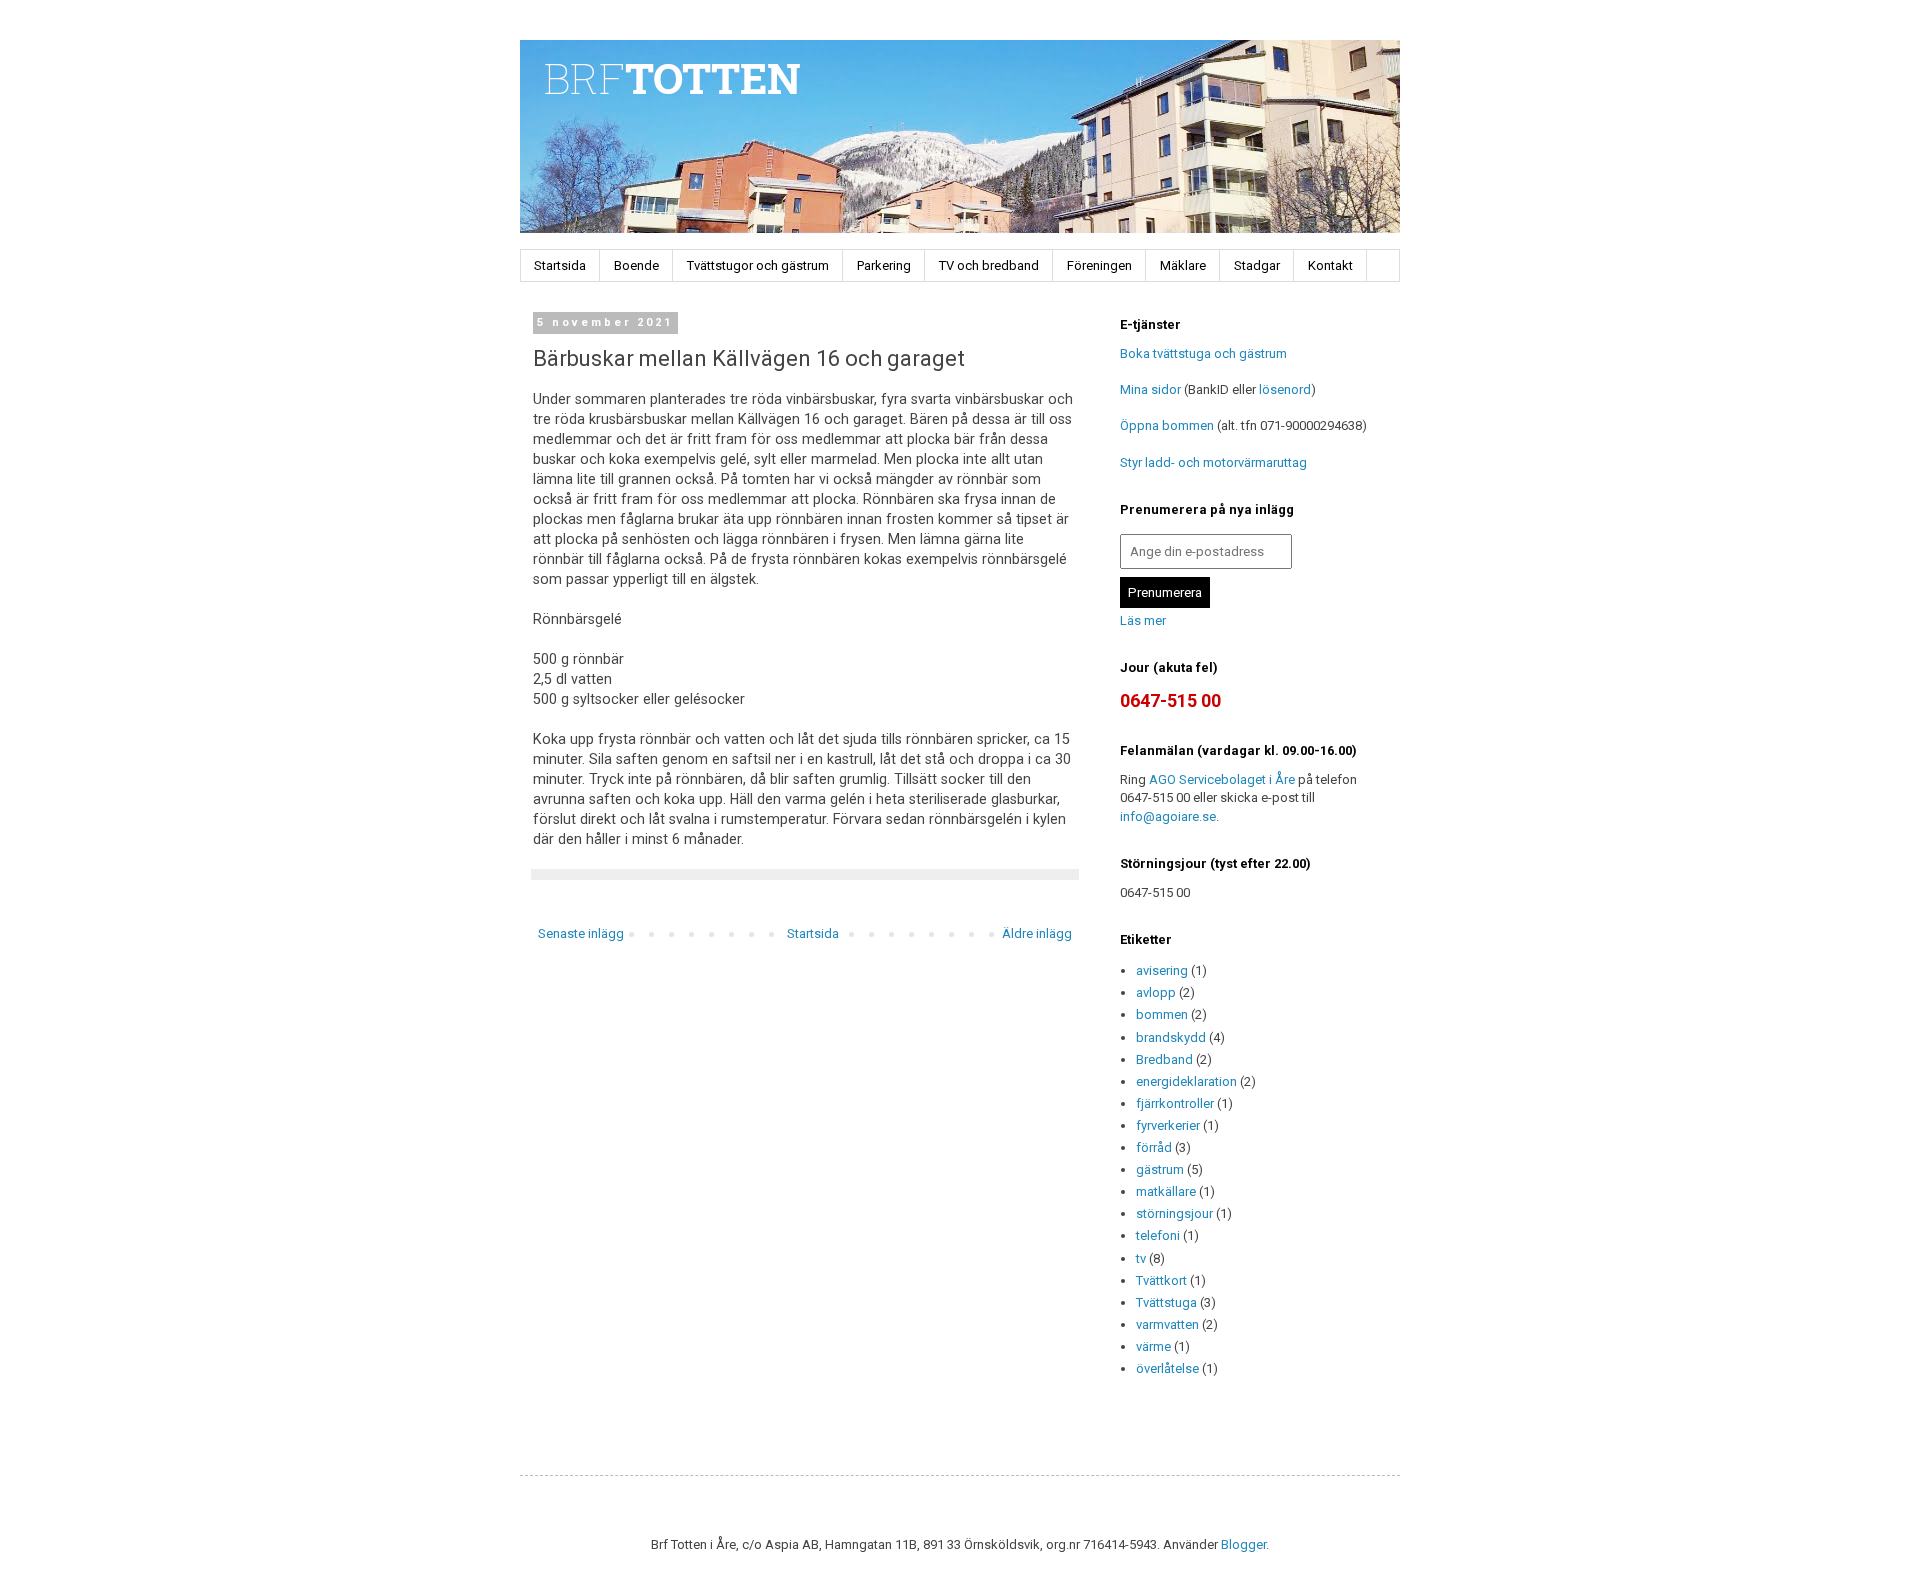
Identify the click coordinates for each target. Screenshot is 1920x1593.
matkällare (1166, 1191)
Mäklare (1183, 265)
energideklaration (1186, 1081)
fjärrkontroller (1175, 1103)
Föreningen (1099, 265)
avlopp (1156, 992)
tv (1141, 1258)
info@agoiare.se (1168, 816)
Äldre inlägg (1037, 933)
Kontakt (1330, 265)
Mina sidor (1150, 389)
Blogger (1243, 1544)
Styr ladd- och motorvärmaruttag (1213, 462)
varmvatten (1167, 1324)
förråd (1154, 1147)
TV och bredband (989, 265)
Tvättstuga (1166, 1302)
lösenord (1285, 389)
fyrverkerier (1168, 1125)
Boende (636, 265)
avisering (1162, 970)
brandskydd (1171, 1037)
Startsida (560, 265)
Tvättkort (1161, 1280)
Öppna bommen (1167, 425)
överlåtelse (1167, 1368)
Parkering (884, 265)
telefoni (1158, 1235)
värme (1153, 1346)
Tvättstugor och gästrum (758, 265)
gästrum (1160, 1169)
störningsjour (1174, 1213)
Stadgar (1257, 265)
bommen (1162, 1014)
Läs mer (1143, 620)
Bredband (1164, 1059)
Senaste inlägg (581, 933)
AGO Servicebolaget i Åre (1222, 779)
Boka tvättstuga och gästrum (1203, 353)
